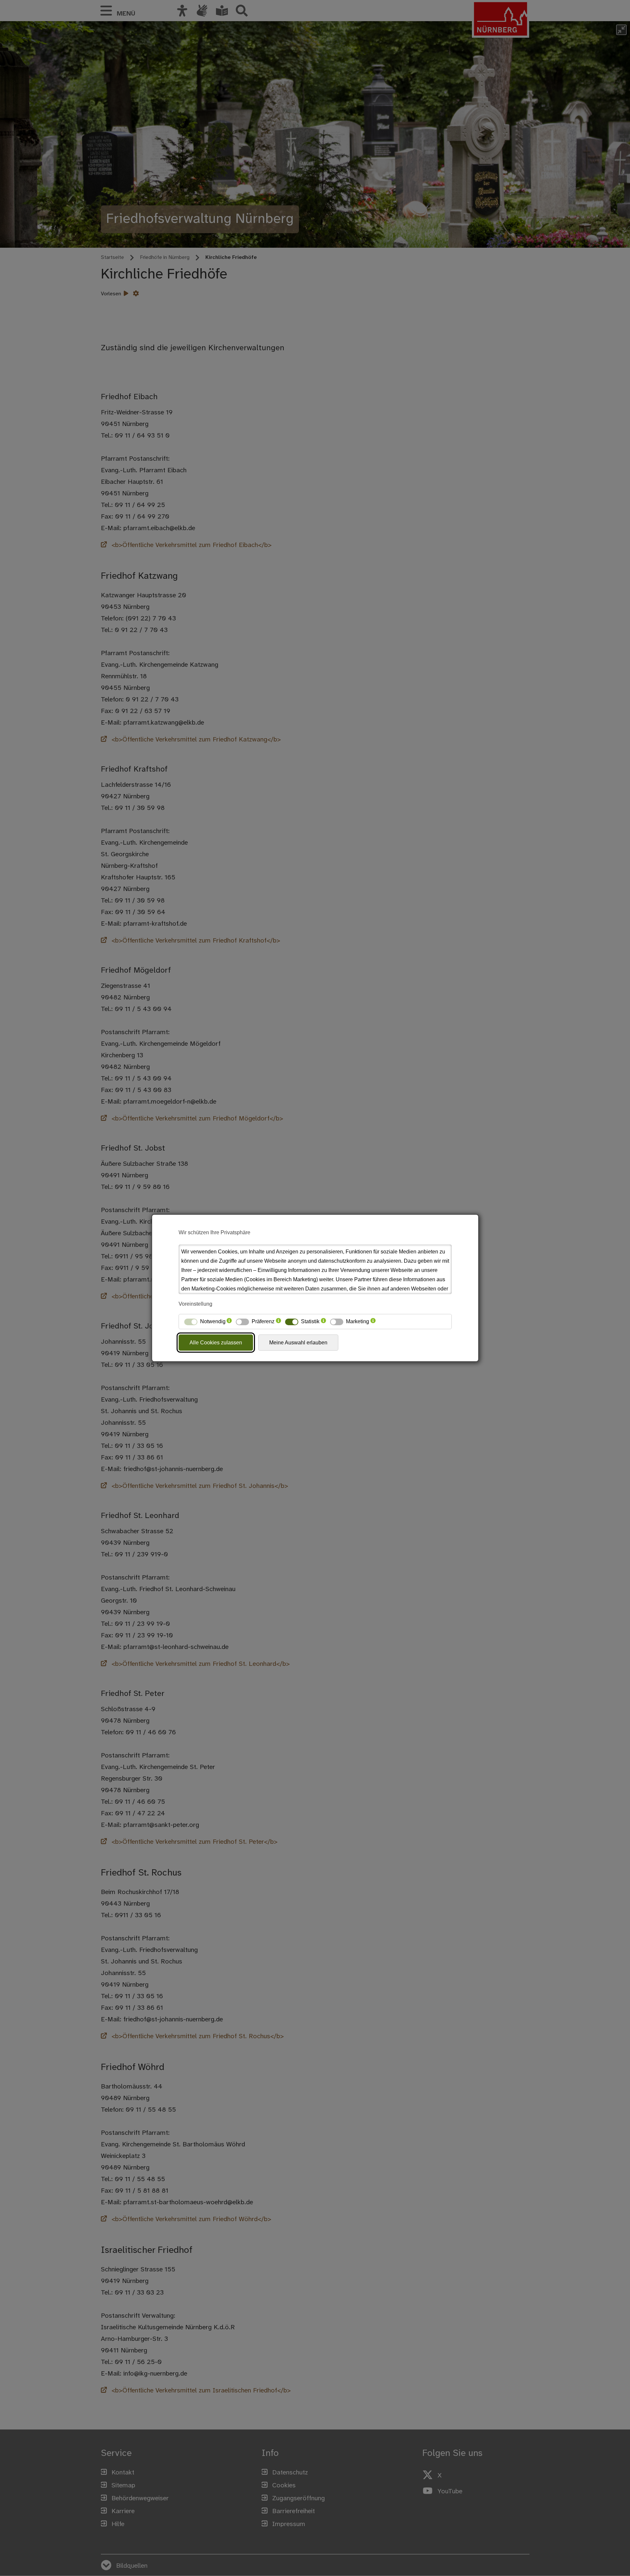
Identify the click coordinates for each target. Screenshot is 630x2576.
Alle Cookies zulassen (216, 1343)
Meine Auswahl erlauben (298, 1343)
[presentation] (229, 1322)
